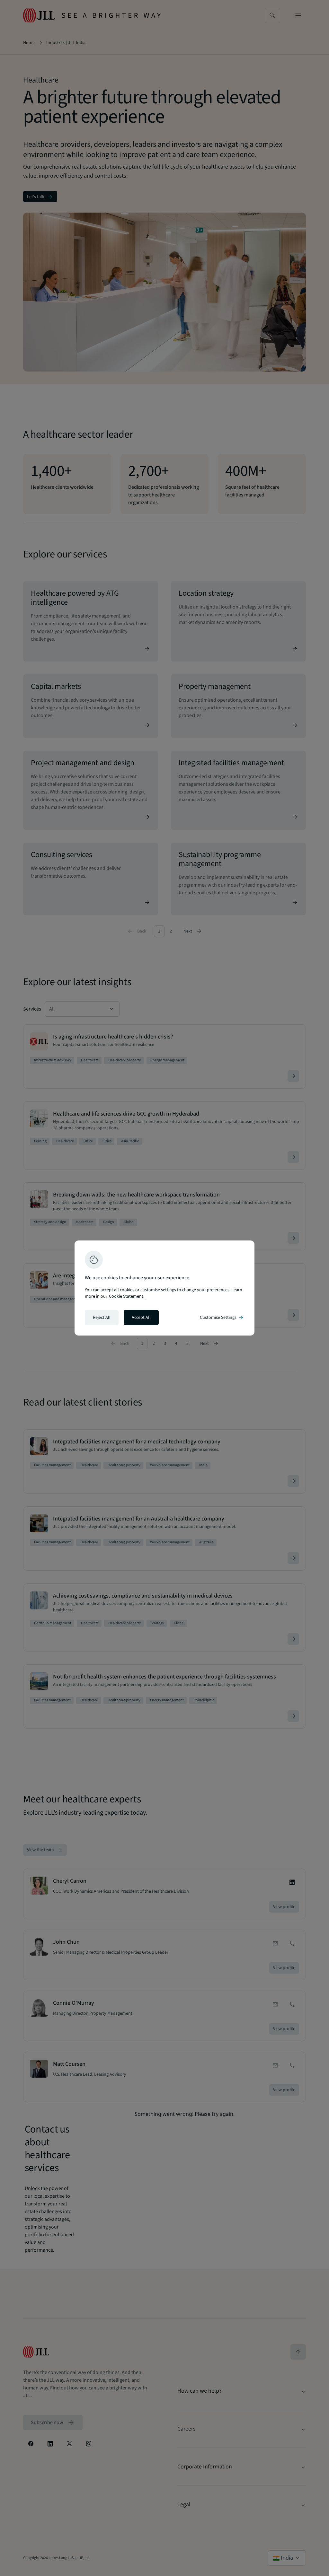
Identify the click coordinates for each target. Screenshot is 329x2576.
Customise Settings (222, 1318)
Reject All (102, 1318)
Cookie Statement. (127, 1296)
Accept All (141, 1318)
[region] (164, 1288)
